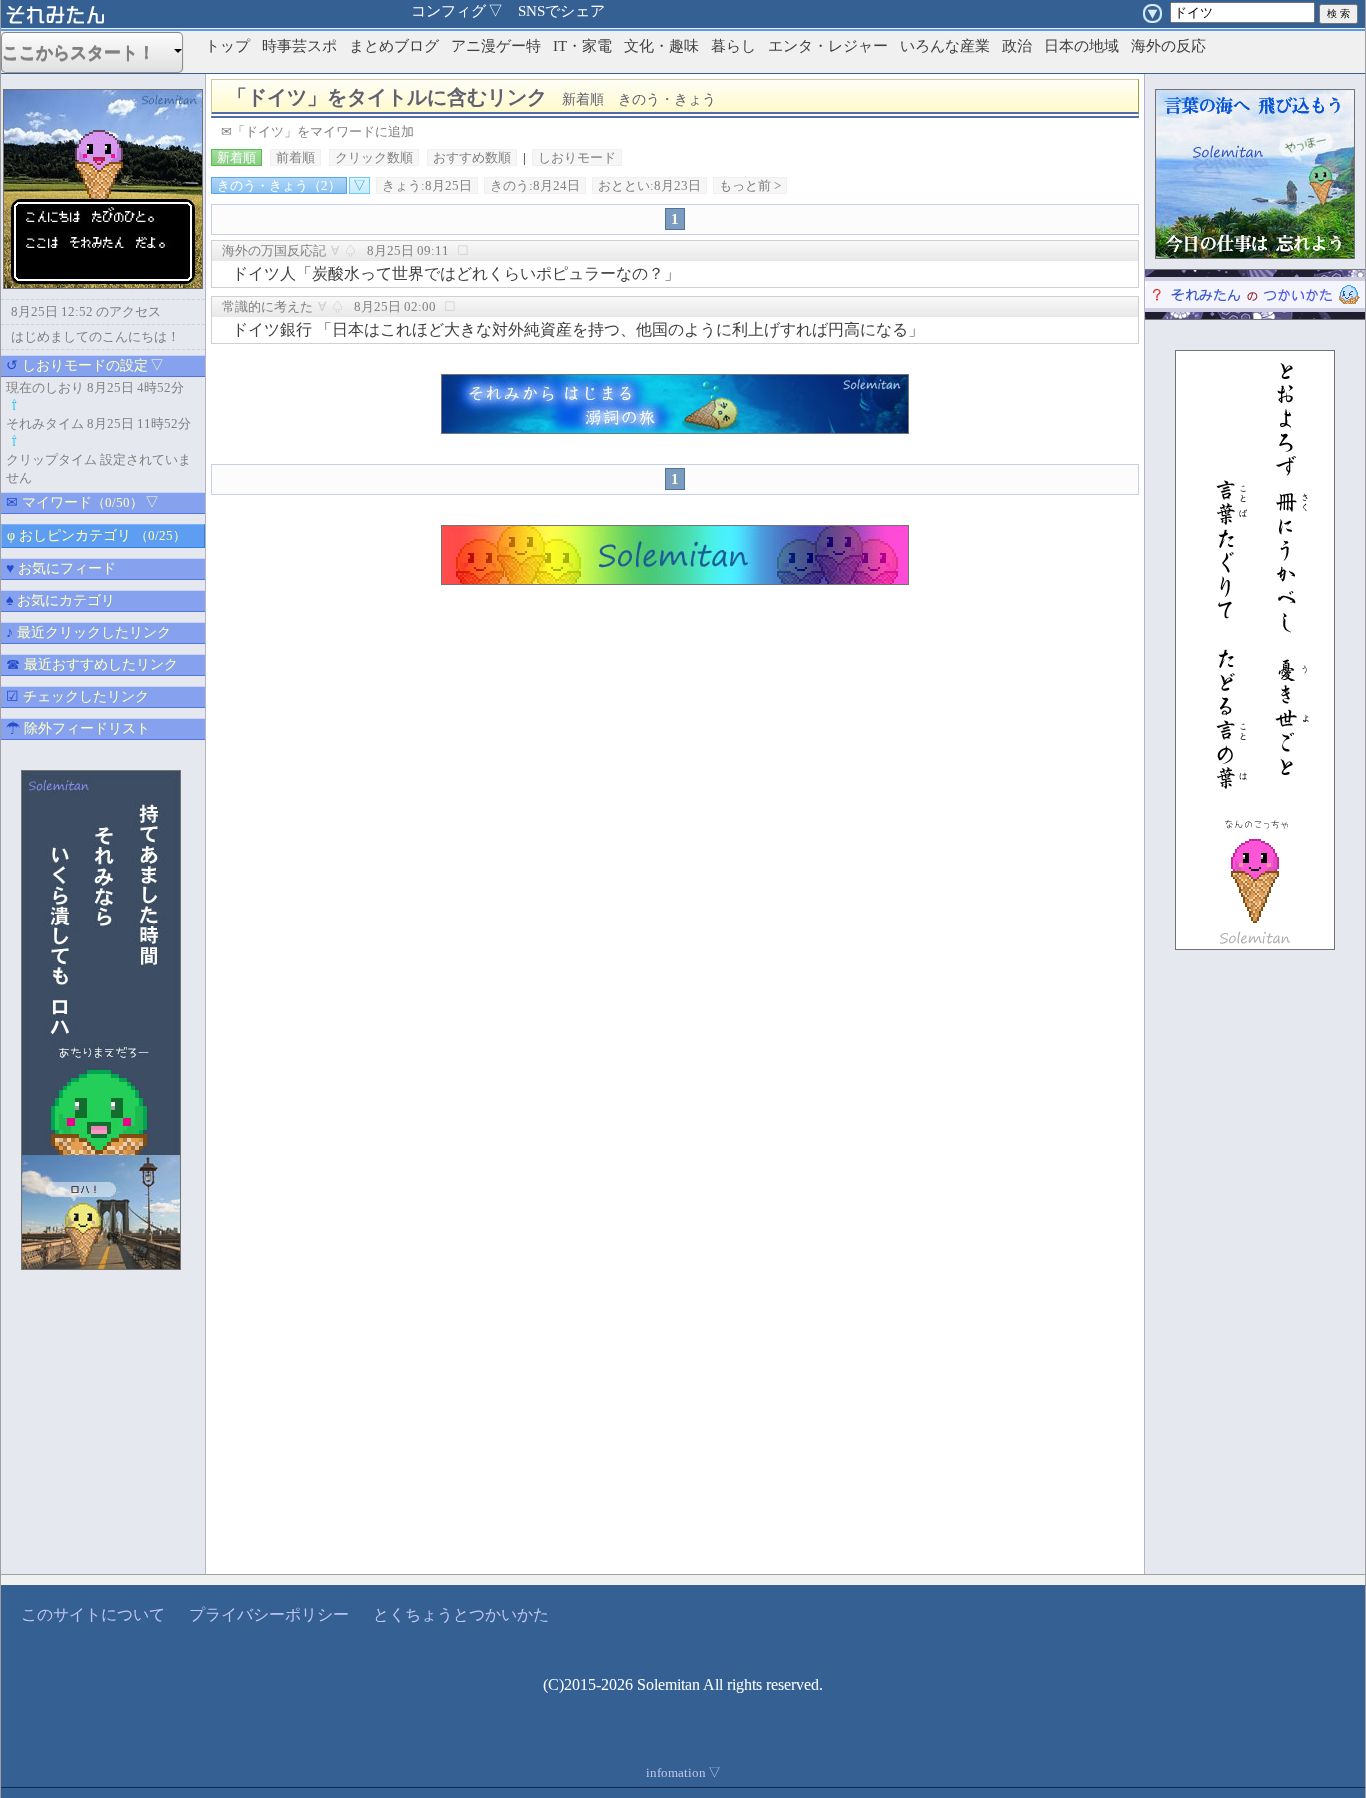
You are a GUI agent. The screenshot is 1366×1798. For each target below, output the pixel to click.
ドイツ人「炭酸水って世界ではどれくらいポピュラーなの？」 (456, 273)
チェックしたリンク (77, 696)
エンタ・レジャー (828, 46)
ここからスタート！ (87, 52)
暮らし (733, 46)
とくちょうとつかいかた (461, 1614)
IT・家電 (582, 46)
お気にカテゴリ (60, 600)
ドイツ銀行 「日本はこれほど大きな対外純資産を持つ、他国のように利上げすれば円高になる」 (578, 329)
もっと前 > (750, 185)
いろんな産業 (945, 46)
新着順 (236, 157)
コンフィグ (457, 11)
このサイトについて (93, 1614)
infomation (683, 1772)
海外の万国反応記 (274, 250)
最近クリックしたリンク (88, 632)
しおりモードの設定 (85, 365)
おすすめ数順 (472, 157)
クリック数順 (374, 157)
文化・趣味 (661, 46)
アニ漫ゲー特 (496, 46)
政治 (1017, 46)
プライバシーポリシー (269, 1614)
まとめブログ (394, 46)
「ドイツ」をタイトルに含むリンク (471, 97)
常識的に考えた (267, 306)
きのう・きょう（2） (279, 185)
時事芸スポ (299, 46)
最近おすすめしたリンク (92, 664)
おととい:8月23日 (649, 185)
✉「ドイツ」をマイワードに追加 (317, 131)
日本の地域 (1081, 46)
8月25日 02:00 (395, 306)
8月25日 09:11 (408, 250)
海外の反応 (1168, 46)
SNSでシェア (561, 11)
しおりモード (577, 157)
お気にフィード (61, 568)
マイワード (82, 502)
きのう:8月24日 (535, 185)
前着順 (295, 157)
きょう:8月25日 (427, 185)
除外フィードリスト (78, 728)
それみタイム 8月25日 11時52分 (98, 423)
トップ (227, 46)
